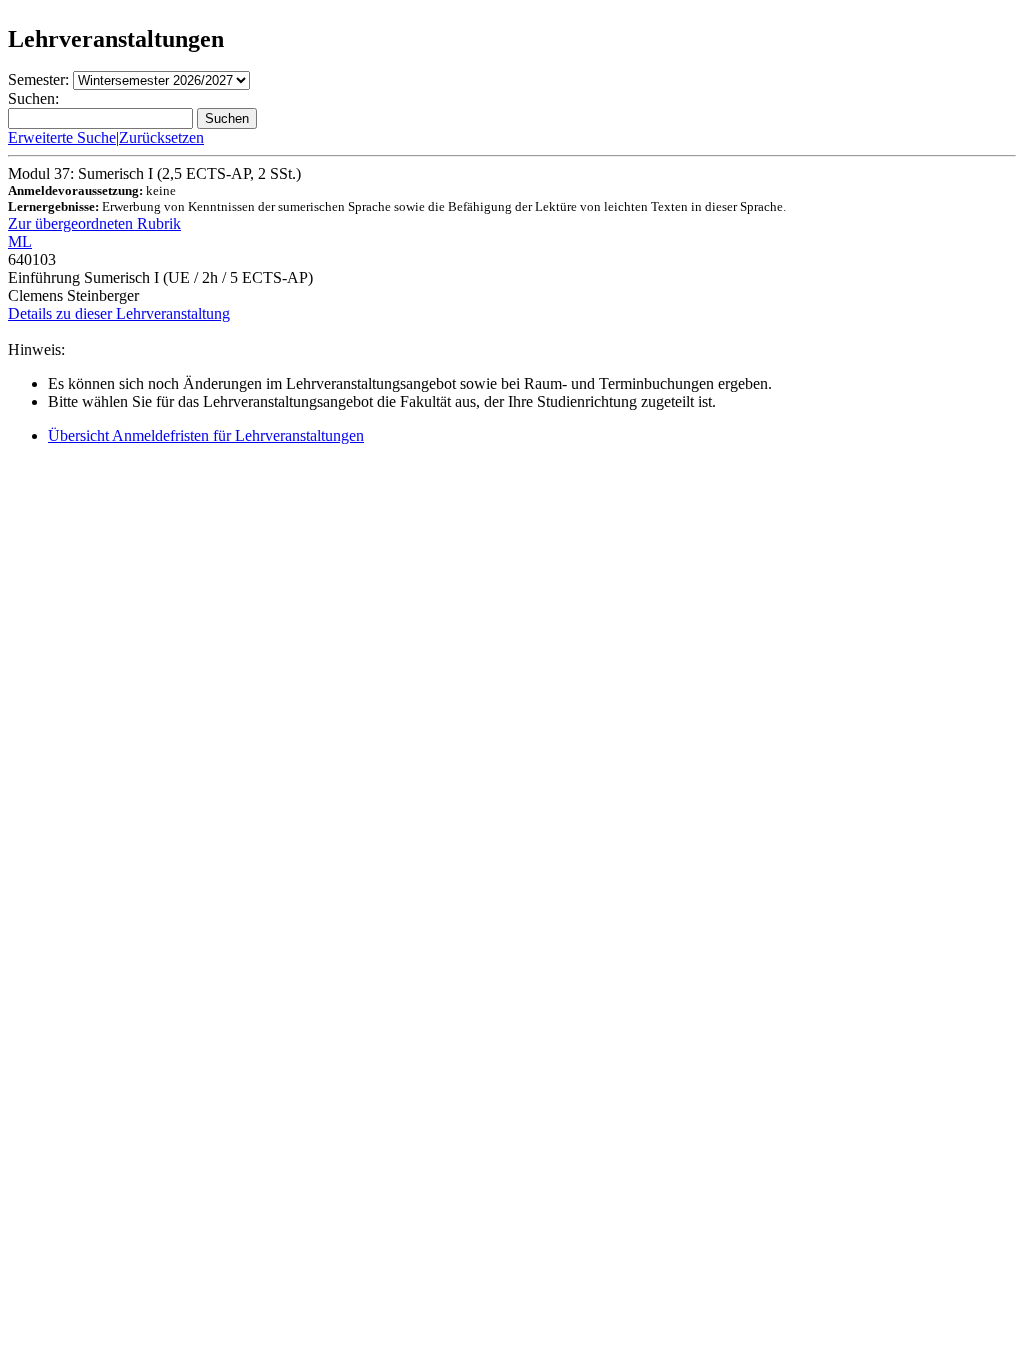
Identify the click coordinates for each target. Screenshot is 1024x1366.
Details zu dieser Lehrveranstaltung (119, 313)
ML (20, 241)
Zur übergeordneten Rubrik (94, 223)
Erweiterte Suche (62, 137)
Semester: (38, 79)
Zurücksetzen (161, 137)
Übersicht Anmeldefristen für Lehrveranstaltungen (206, 435)
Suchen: (33, 98)
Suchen (227, 118)
